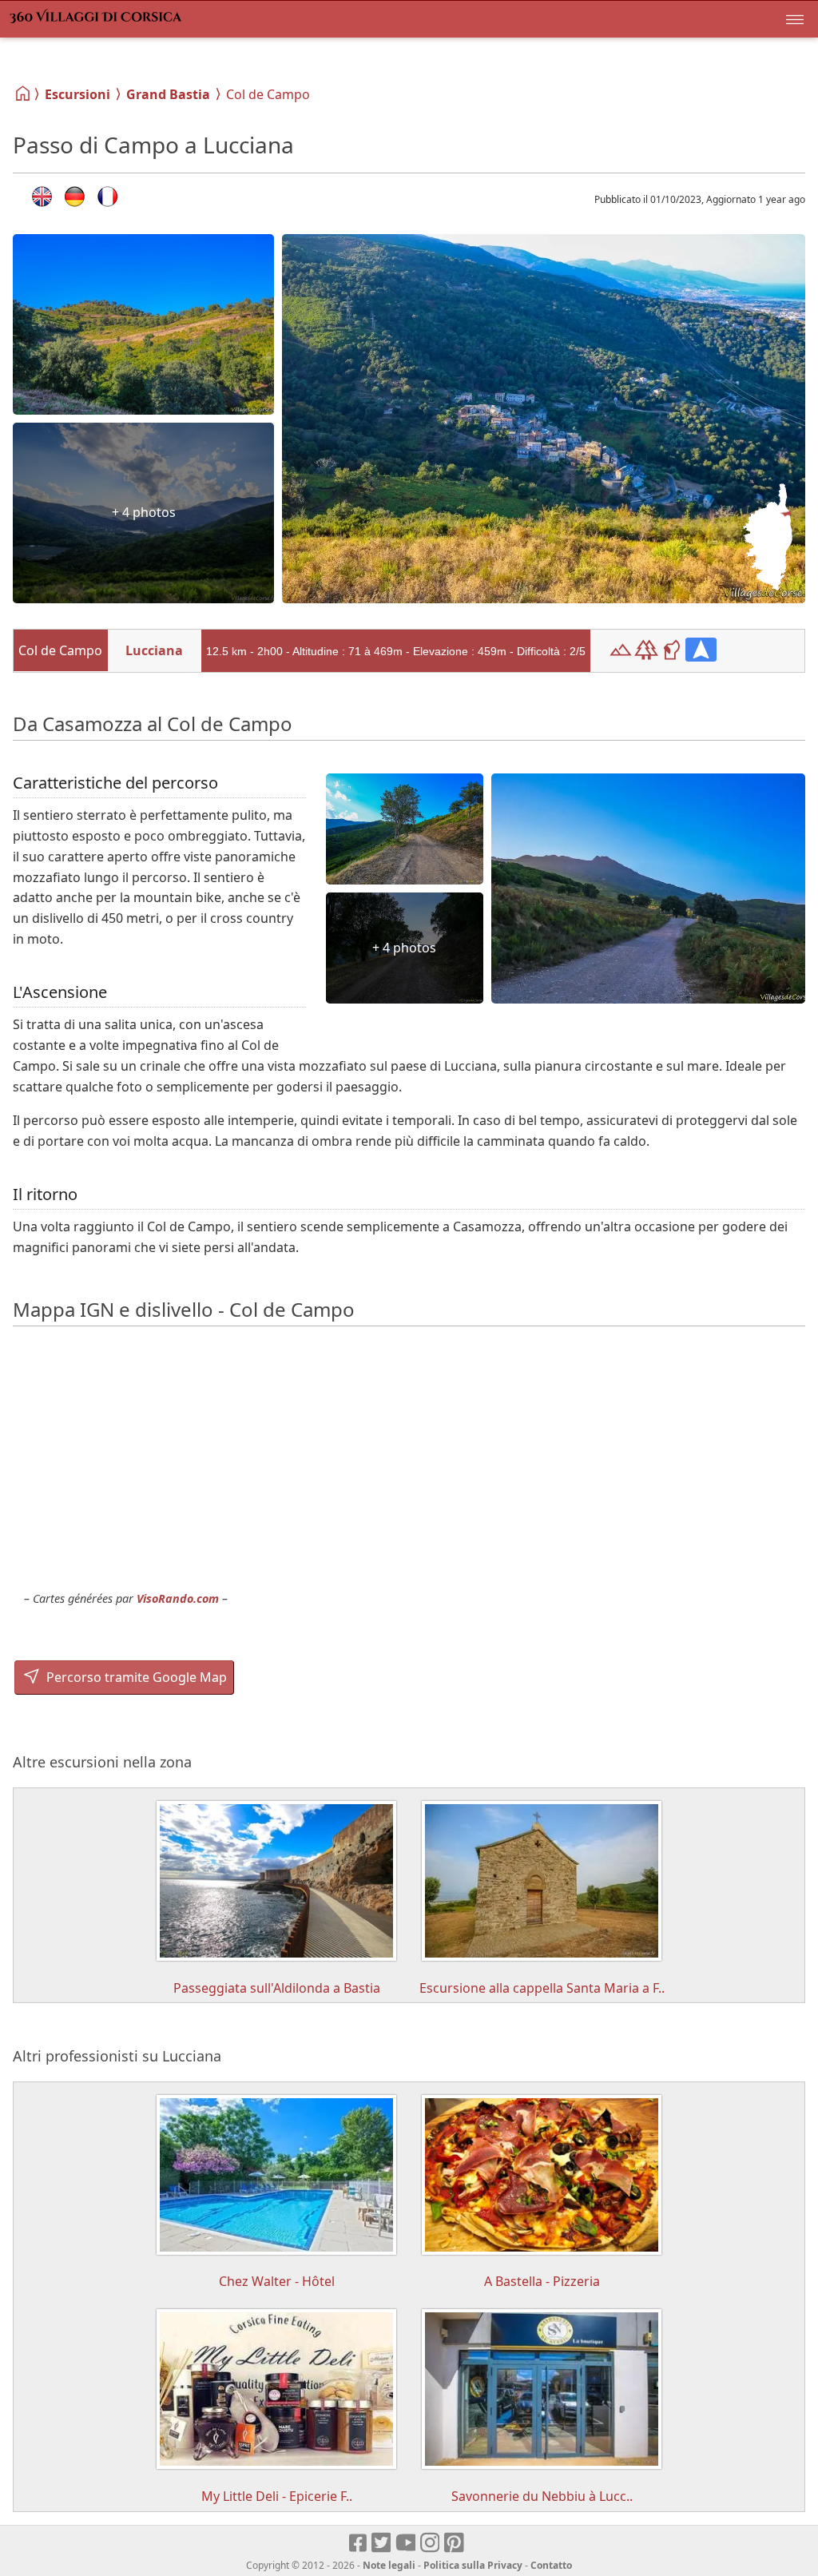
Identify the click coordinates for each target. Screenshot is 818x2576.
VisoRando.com (178, 1598)
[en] (42, 197)
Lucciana (154, 650)
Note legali (389, 2565)
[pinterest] (455, 2543)
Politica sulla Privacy (473, 2565)
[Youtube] (406, 2543)
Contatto (551, 2565)
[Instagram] (431, 2543)
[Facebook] (359, 2543)
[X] (382, 2543)
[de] (75, 197)
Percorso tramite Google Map (135, 1677)
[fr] (107, 197)
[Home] (24, 93)
